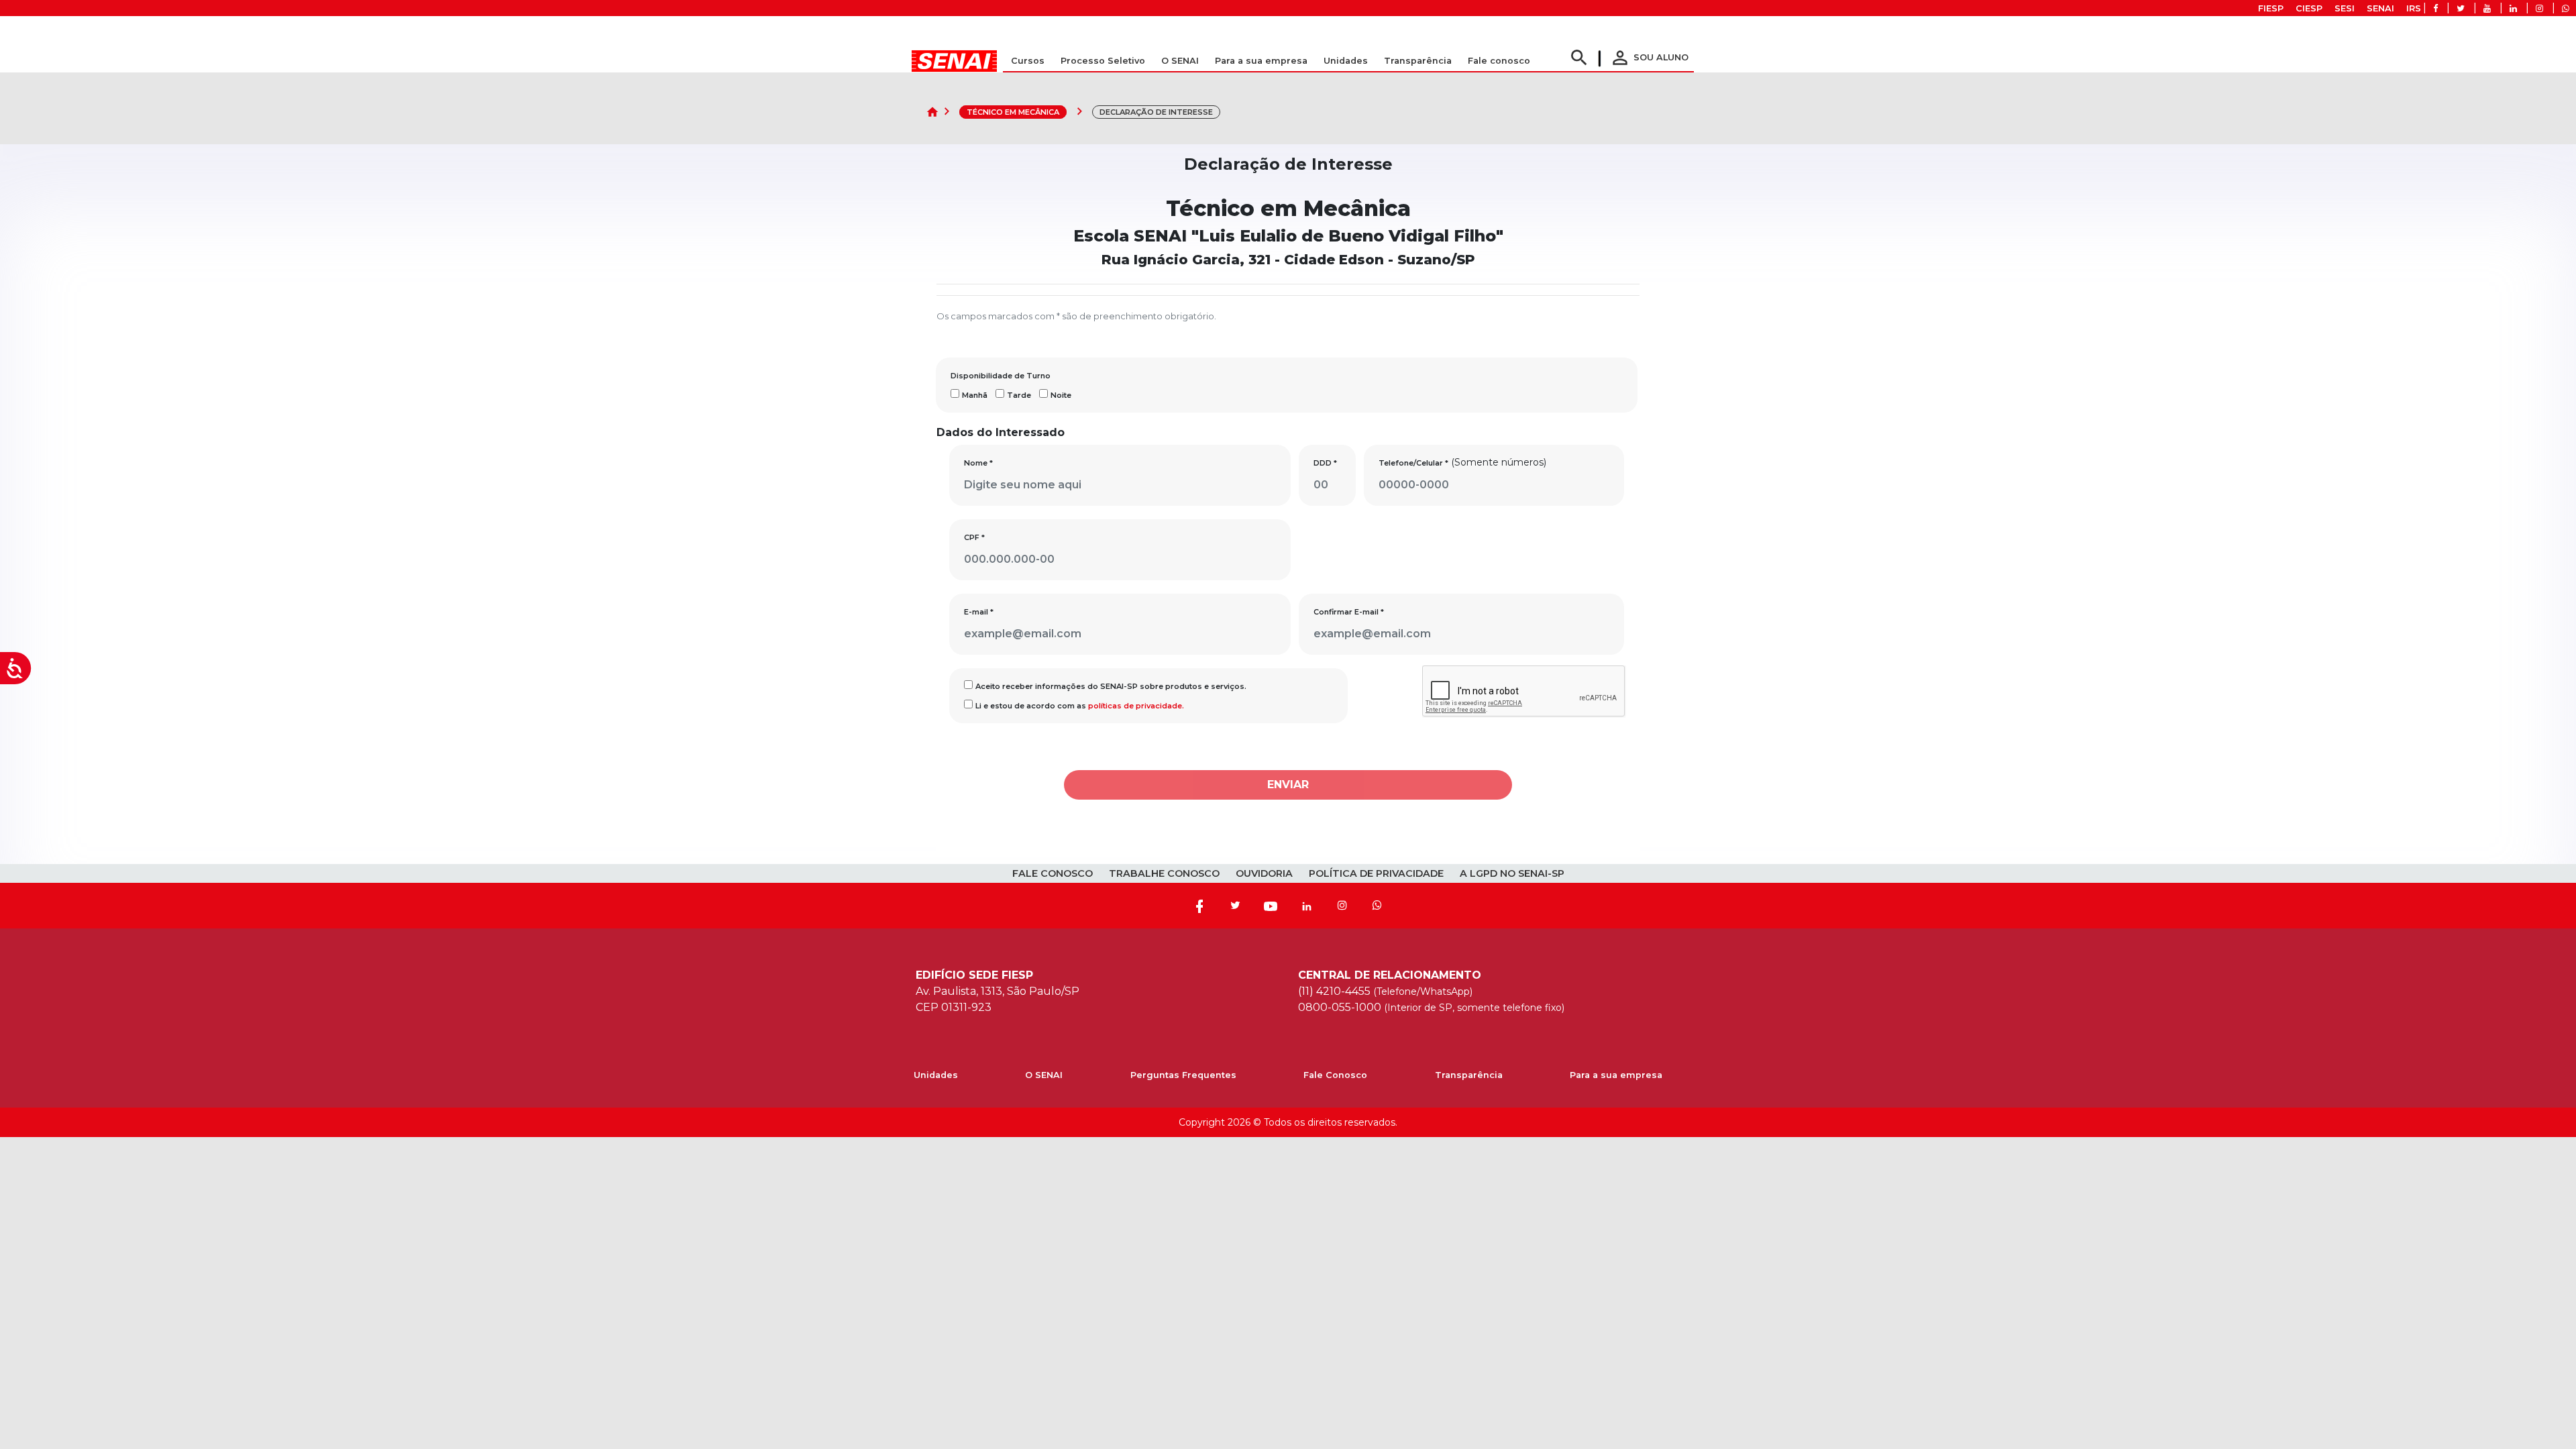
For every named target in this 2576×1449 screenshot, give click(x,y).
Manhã (975, 395)
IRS (2414, 8)
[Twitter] (1235, 906)
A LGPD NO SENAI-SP (1512, 873)
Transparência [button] (1418, 61)
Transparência (1469, 1075)
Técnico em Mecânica (1013, 112)
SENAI (2380, 8)
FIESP (2271, 8)
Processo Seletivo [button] (1103, 61)
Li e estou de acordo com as (1080, 706)
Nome (978, 463)
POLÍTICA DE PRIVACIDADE (1376, 873)
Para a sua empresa (1616, 1075)
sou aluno (1649, 57)
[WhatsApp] (1377, 906)
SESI (2345, 8)
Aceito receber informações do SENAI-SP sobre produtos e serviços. (1111, 686)
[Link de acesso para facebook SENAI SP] (2435, 8)
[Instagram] (1342, 906)
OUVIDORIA (1264, 873)
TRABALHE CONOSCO (1164, 873)
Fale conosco (1499, 61)
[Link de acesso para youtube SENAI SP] (2487, 8)
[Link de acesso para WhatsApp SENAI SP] (2566, 8)
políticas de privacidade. (1136, 706)
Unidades (1346, 61)
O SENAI (1044, 1075)
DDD (1325, 463)
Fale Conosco (1335, 1075)
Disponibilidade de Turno (1001, 376)
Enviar (1288, 785)
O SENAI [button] (1180, 61)
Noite (1061, 395)
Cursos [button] (1028, 61)
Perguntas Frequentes (1183, 1075)
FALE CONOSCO (1053, 873)
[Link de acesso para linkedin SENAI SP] (2513, 8)
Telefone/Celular (1413, 463)
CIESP (2309, 8)
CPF (974, 537)
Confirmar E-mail (1349, 612)
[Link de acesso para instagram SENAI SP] (2539, 8)
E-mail (979, 612)
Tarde (1019, 395)
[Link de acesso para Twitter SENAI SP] (2461, 8)
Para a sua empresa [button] (1261, 61)
